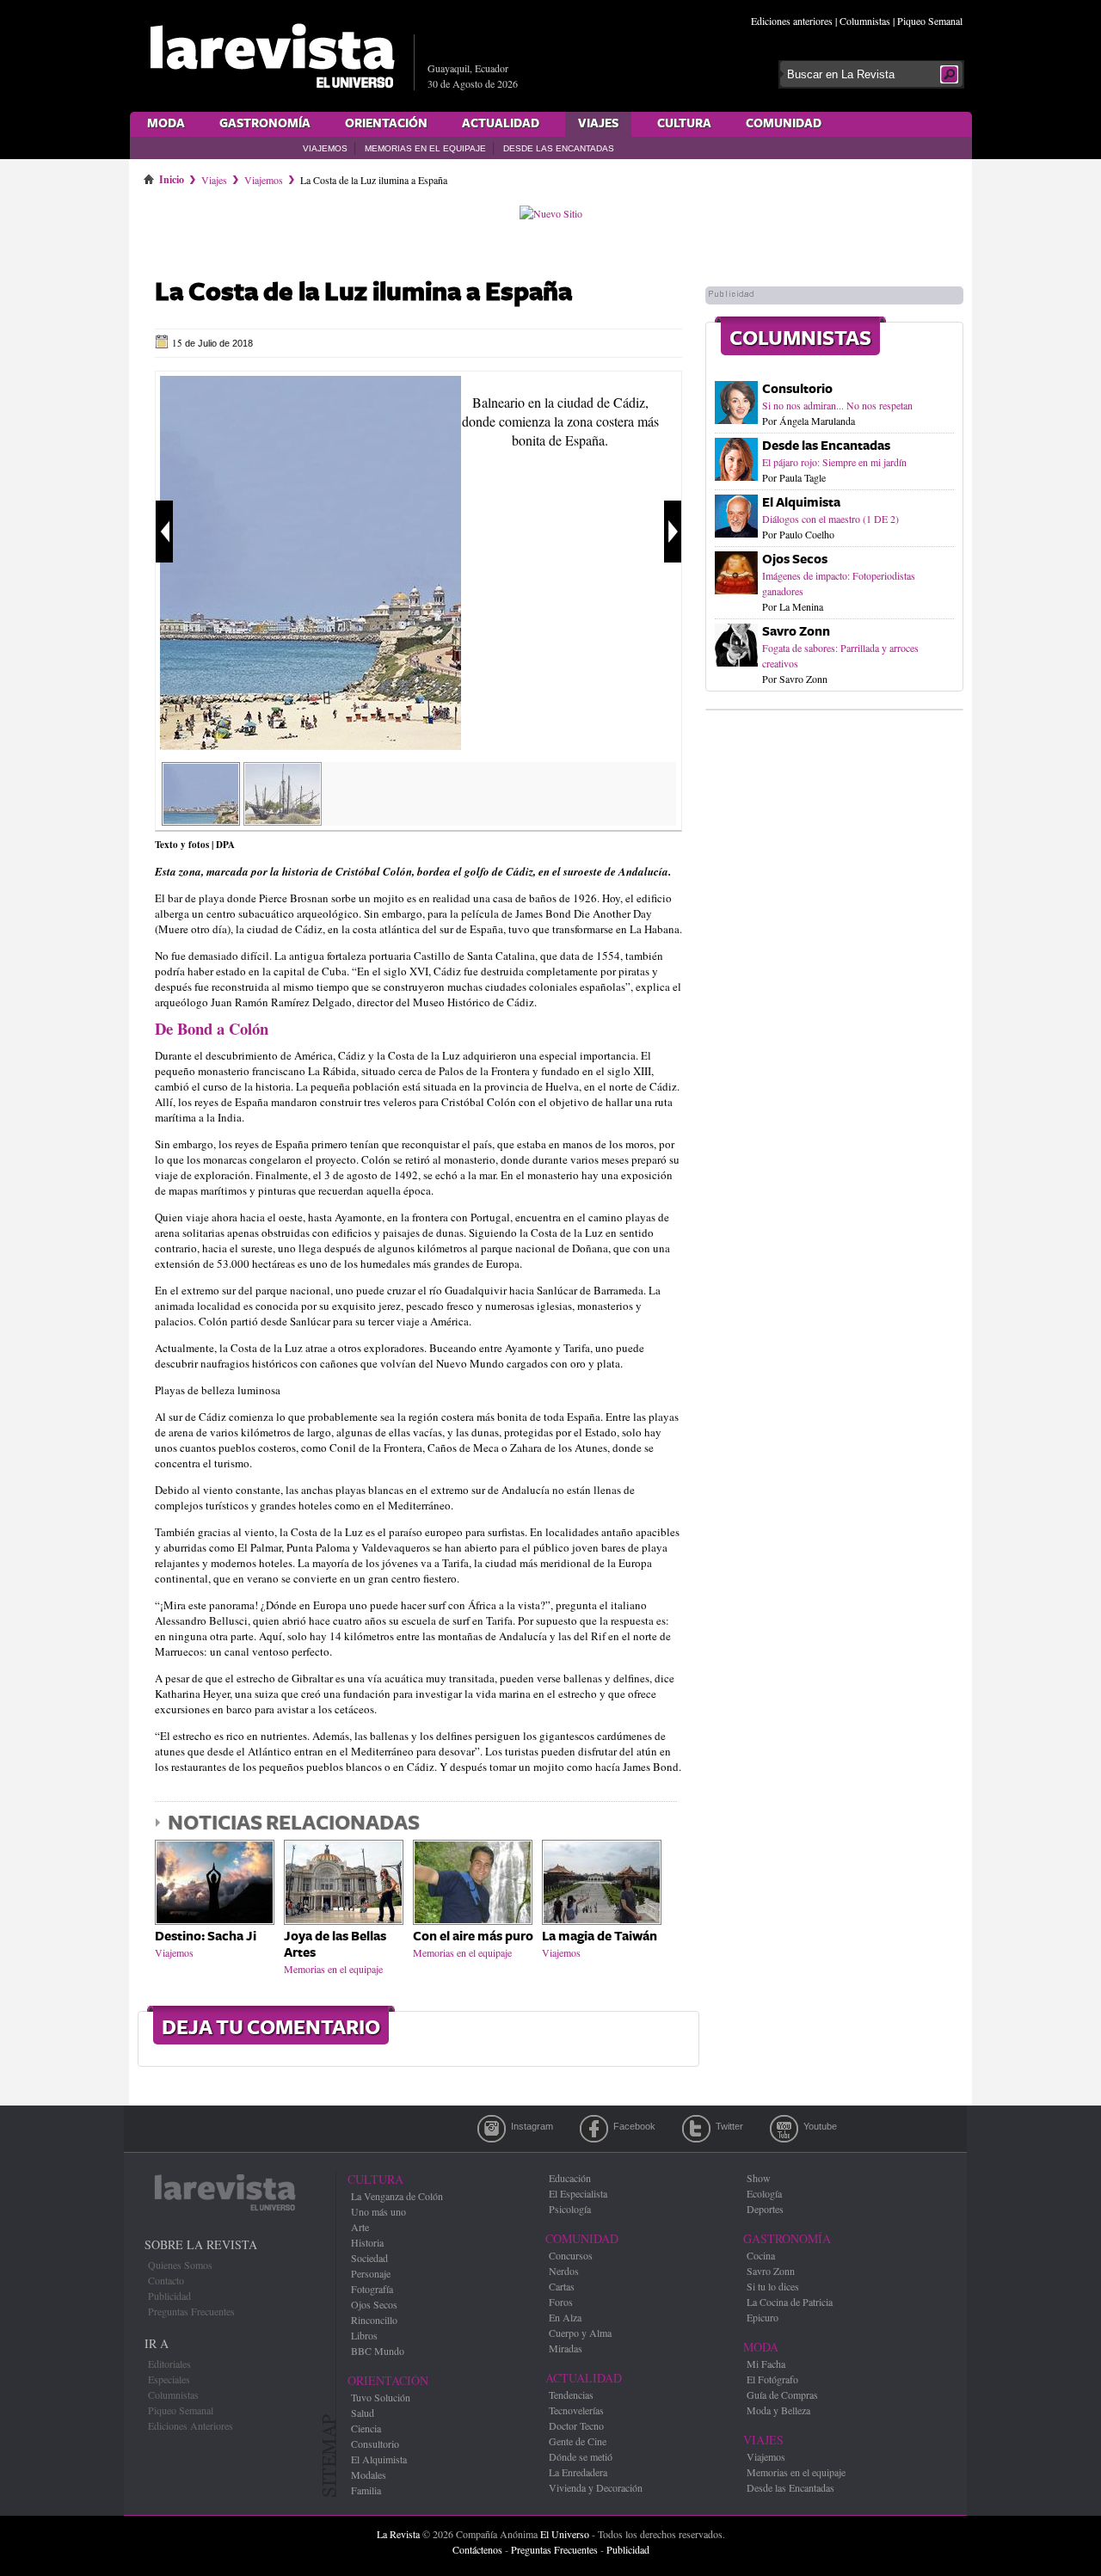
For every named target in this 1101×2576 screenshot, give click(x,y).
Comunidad (784, 124)
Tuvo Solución (381, 2397)
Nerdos (564, 2271)
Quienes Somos (180, 2265)
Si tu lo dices (773, 2286)
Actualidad (501, 124)
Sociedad (369, 2258)
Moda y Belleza (778, 2410)
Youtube (784, 2129)
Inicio (172, 176)
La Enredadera (578, 2472)
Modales (369, 2475)
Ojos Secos (795, 559)
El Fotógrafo (772, 2379)
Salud (363, 2413)
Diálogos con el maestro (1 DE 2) (830, 519)
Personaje (371, 2273)
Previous (164, 532)
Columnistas (865, 21)
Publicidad (169, 2296)
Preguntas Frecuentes (191, 2311)
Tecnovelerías (576, 2410)
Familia (366, 2490)
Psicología (570, 2209)
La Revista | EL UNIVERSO (272, 56)
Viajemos (325, 148)
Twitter (696, 2129)
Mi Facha (766, 2364)
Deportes (765, 2209)
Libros (364, 2335)
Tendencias (571, 2395)
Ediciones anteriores (792, 21)
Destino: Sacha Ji (206, 1937)
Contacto (166, 2280)
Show (759, 2178)
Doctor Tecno (576, 2425)
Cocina (761, 2255)
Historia (367, 2242)
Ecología (764, 2193)
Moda (166, 124)
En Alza (565, 2317)
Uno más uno (378, 2211)
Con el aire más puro (473, 1937)
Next (673, 532)
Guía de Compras (782, 2395)
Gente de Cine (578, 2441)
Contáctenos (477, 2549)
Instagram (492, 2129)
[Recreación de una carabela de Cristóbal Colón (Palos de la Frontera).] (283, 820)
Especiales (169, 2379)
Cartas (562, 2286)
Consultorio (797, 389)
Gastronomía (265, 124)
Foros (561, 2302)
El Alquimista (801, 503)
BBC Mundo (378, 2351)
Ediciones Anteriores (191, 2425)
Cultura (684, 124)
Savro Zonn (796, 632)
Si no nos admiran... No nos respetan (837, 405)
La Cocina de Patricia (790, 2302)
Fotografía (372, 2289)
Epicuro (763, 2317)
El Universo (565, 2534)
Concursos (571, 2255)
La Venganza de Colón (397, 2196)
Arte (360, 2227)
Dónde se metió (581, 2456)
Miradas (566, 2348)
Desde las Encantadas (559, 148)
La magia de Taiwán (600, 1937)
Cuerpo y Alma (580, 2333)
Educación (570, 2178)
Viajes (598, 124)
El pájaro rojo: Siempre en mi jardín (834, 462)
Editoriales (169, 2364)
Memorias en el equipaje (425, 148)
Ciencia (366, 2428)
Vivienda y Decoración (596, 2487)
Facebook (594, 2129)
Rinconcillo (374, 2320)
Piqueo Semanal (930, 21)
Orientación (386, 124)
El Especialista (578, 2193)
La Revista (398, 2534)
